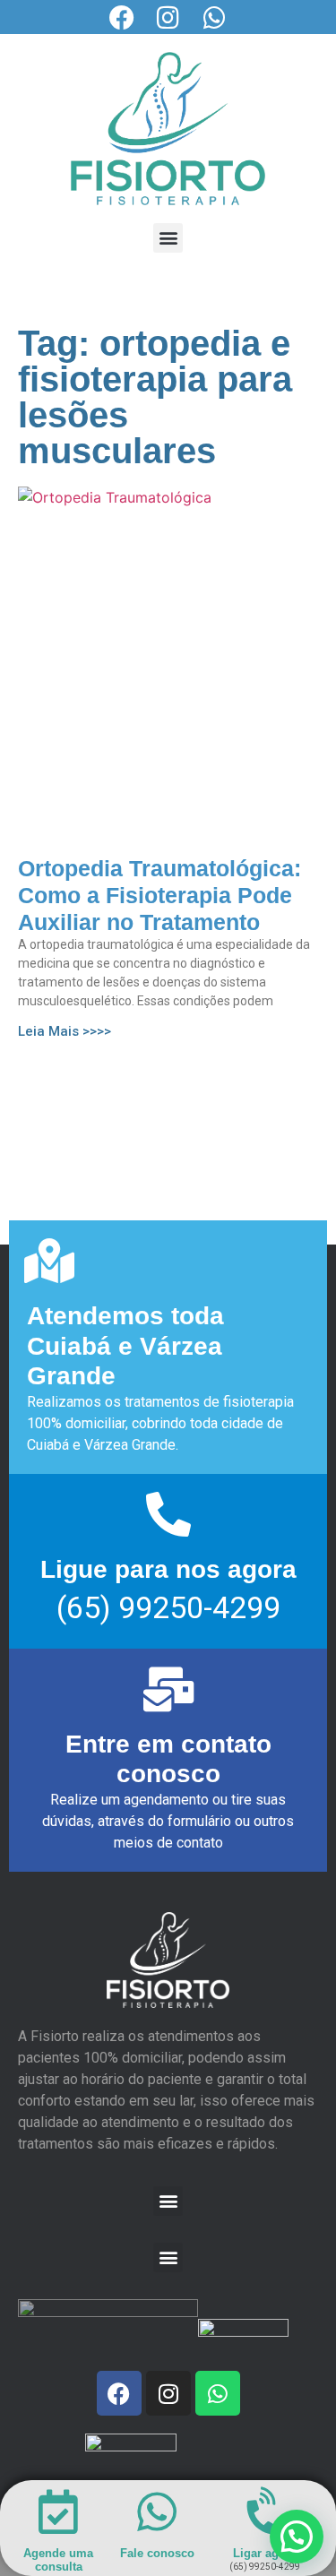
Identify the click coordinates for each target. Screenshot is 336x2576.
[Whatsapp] (215, 18)
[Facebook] (122, 18)
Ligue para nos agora (168, 1569)
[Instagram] (168, 18)
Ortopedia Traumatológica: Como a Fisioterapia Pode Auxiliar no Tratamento (159, 895)
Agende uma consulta (58, 2560)
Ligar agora (265, 2553)
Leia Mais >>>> (65, 1031)
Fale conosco (157, 2553)
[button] (168, 238)
